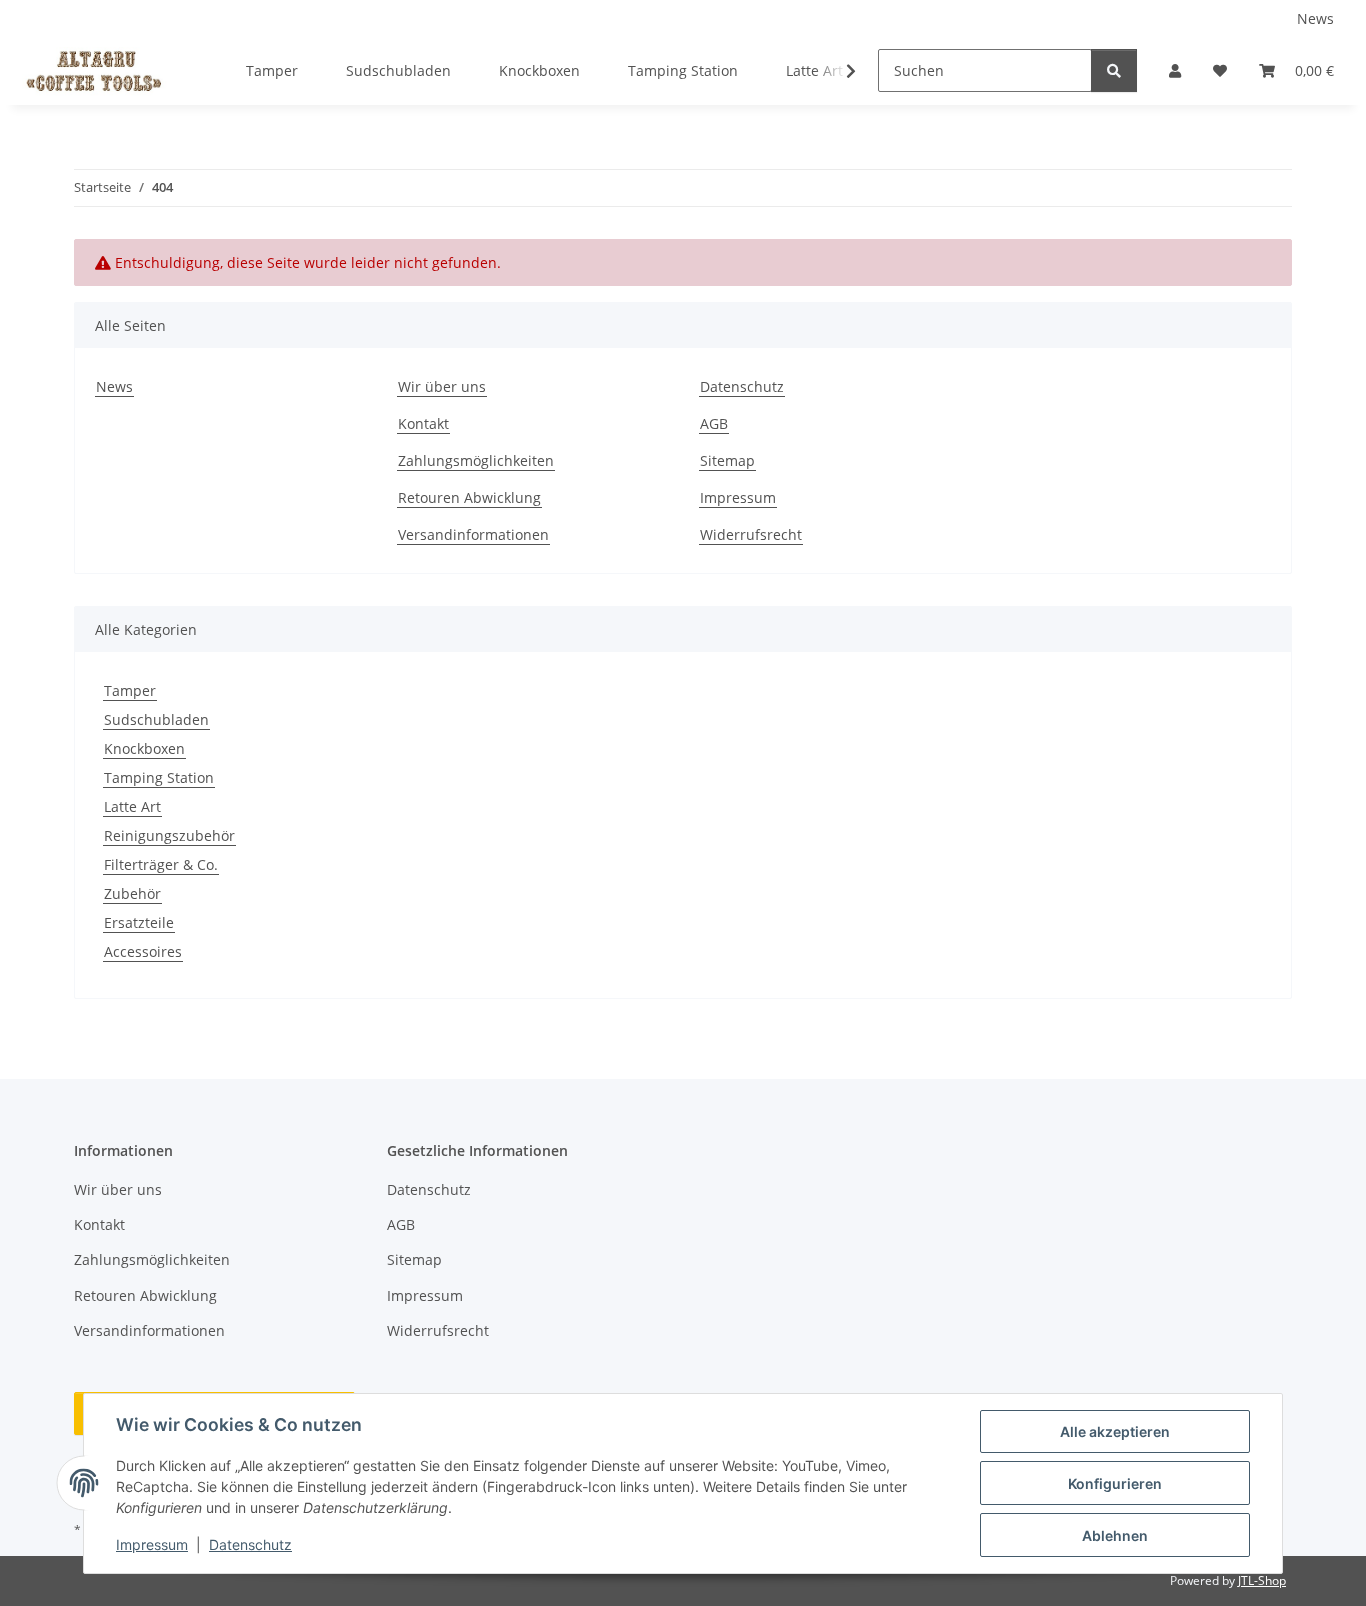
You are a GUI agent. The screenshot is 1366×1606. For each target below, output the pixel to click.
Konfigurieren (1115, 1483)
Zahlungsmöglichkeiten (476, 460)
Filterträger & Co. (161, 864)
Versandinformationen (473, 534)
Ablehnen (1115, 1535)
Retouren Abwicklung (469, 497)
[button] (1175, 70)
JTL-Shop (1262, 1580)
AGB (714, 423)
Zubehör (132, 893)
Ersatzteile (139, 922)
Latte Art (132, 806)
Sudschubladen (156, 719)
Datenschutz (250, 1544)
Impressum (152, 1544)
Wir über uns (442, 386)
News (1315, 18)
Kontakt (423, 423)
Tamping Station (159, 777)
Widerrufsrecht (751, 534)
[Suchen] (1114, 70)
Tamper (130, 690)
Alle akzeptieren (1115, 1431)
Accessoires (143, 951)
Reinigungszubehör (169, 835)
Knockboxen (144, 748)
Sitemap (727, 460)
